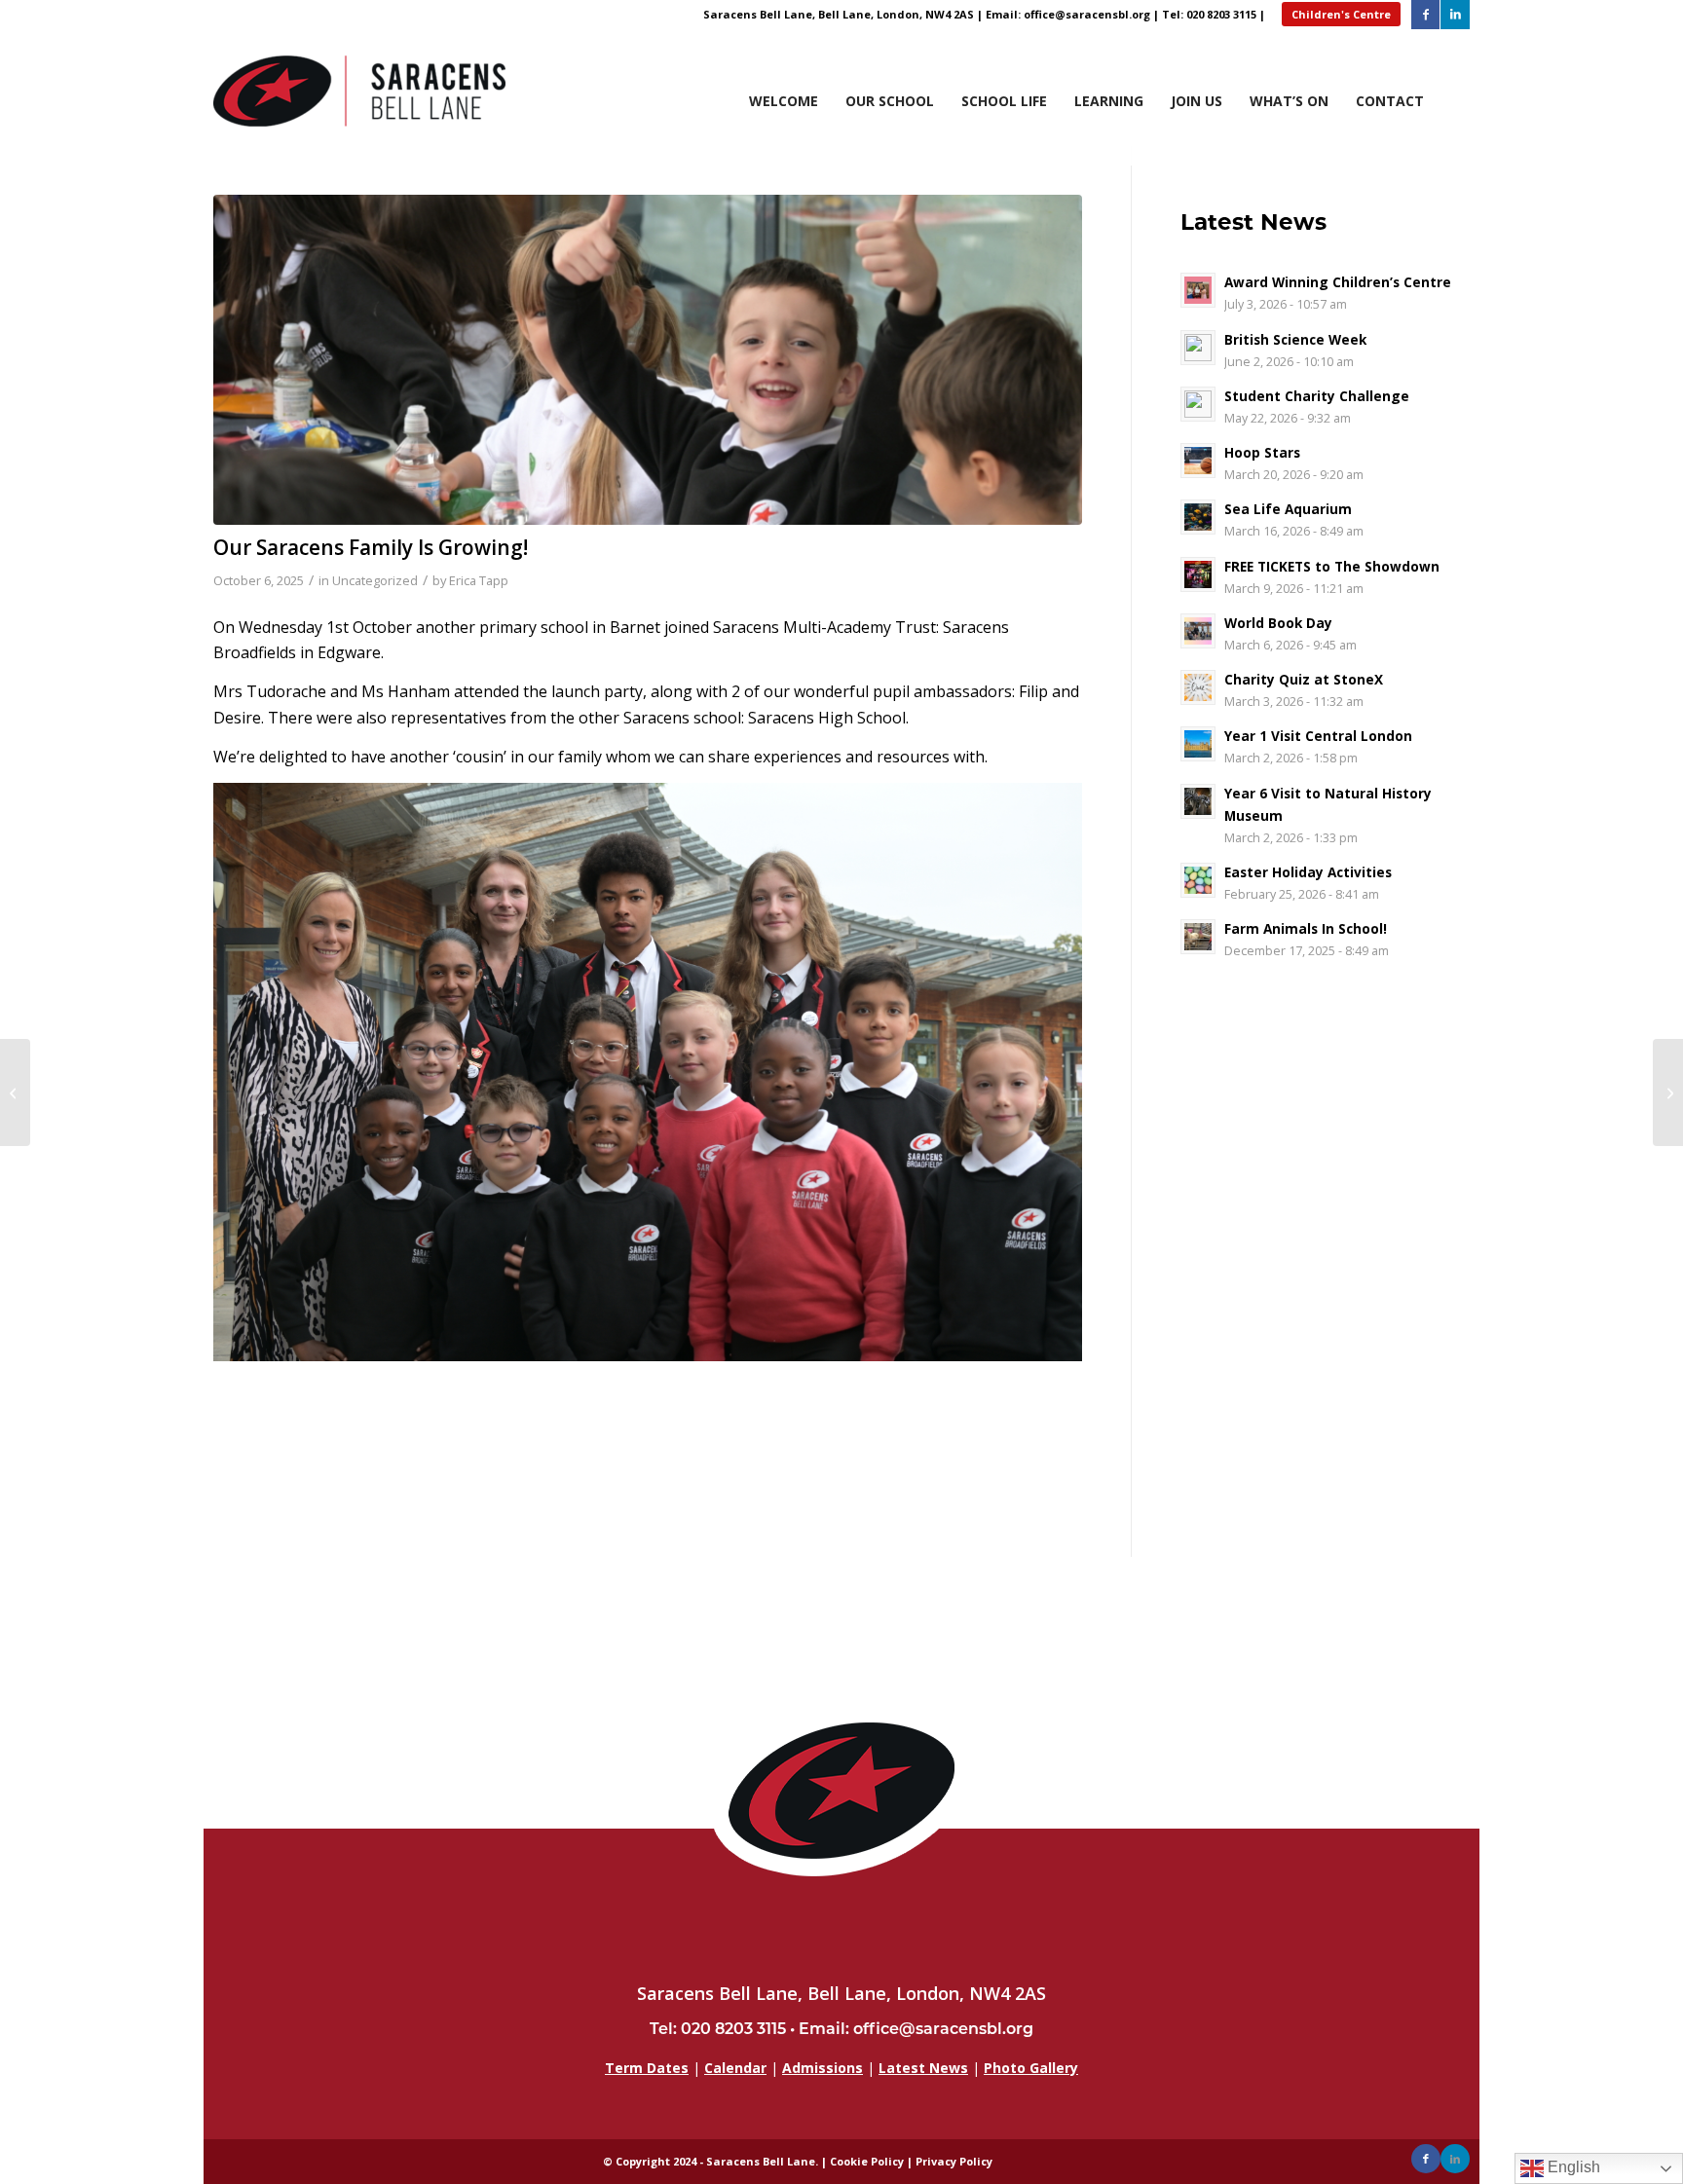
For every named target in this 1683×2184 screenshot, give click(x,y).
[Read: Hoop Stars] (1198, 461)
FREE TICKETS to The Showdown (1332, 566)
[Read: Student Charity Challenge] (1198, 404)
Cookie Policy (867, 2161)
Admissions (823, 2068)
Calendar (735, 2068)
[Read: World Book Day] (1198, 631)
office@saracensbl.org (1087, 14)
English (1572, 2167)
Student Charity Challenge (1317, 396)
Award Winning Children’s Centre (1338, 282)
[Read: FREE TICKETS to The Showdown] (1198, 574)
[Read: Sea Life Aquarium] (1198, 517)
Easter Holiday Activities (1308, 872)
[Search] (1460, 115)
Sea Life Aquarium (1288, 509)
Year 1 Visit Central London (1318, 736)
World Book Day (1278, 623)
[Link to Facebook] (1425, 15)
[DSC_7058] (648, 360)
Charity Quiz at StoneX (1304, 679)
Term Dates (647, 2068)
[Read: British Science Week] (1198, 348)
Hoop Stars (1262, 452)
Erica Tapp (479, 580)
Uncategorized (375, 580)
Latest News (923, 2068)
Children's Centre (1341, 14)
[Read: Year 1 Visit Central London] (1198, 744)
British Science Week (1295, 339)
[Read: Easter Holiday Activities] (1198, 880)
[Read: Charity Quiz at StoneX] (1198, 687)
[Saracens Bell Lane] (359, 97)
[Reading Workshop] (15, 1092)
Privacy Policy (954, 2161)
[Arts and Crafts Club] (1668, 1092)
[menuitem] (1469, 136)
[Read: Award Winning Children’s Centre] (1198, 290)
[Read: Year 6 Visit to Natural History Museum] (1198, 801)
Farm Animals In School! (1306, 928)
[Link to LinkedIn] (1455, 15)
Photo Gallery (1031, 2068)
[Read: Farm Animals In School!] (1198, 937)
